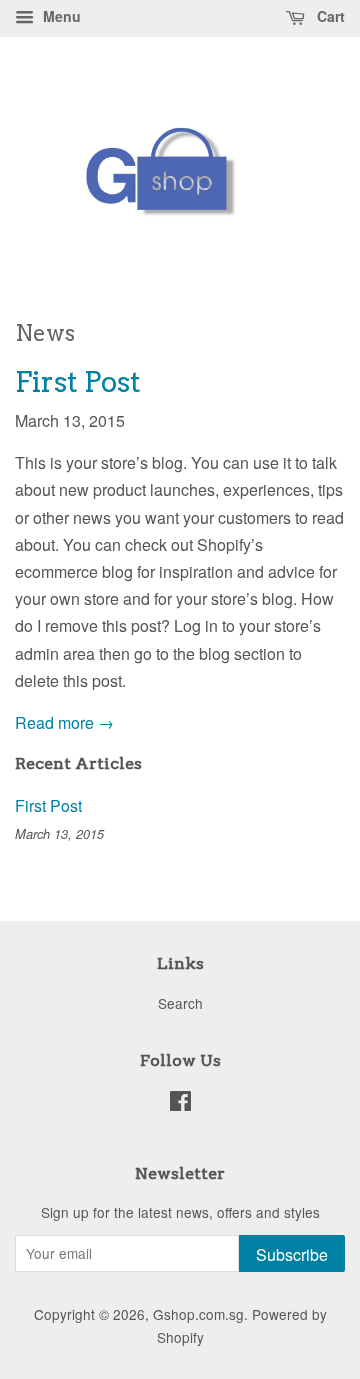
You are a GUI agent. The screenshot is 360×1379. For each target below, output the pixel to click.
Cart (329, 16)
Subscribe (292, 1254)
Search (180, 1003)
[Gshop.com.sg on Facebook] (180, 1104)
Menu (60, 16)
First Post (78, 382)
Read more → (64, 722)
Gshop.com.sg (198, 1314)
